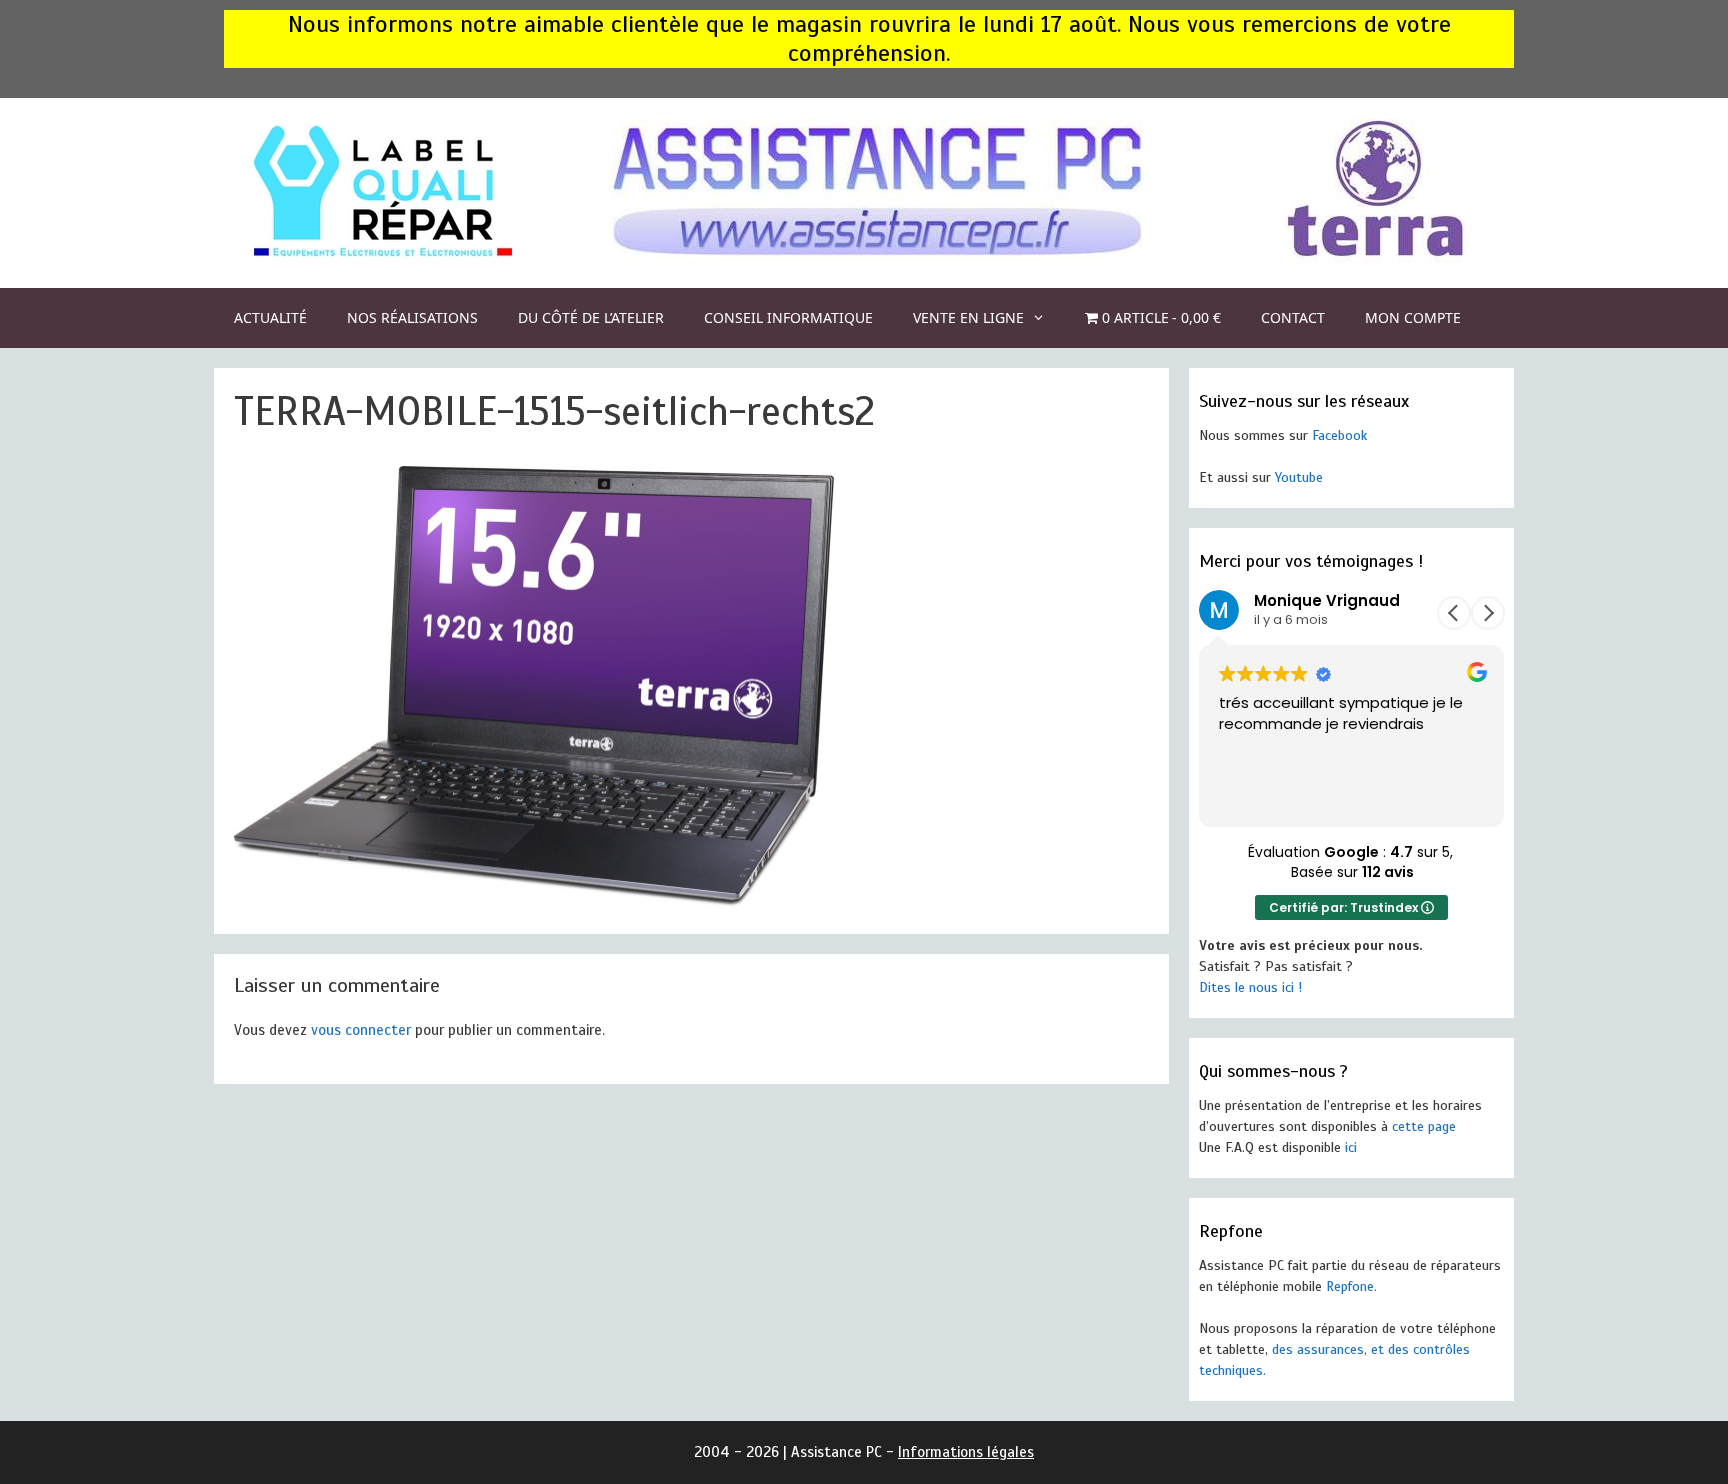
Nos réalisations (412, 317)
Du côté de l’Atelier (591, 317)
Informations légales (966, 1452)
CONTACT (1293, 317)
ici (1351, 1147)
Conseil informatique (788, 317)
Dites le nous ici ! (1250, 987)
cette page (1424, 1126)
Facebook (1339, 435)
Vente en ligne (968, 317)
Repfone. (1351, 1286)
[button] (1488, 613)
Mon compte (1413, 317)
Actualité (270, 317)
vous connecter (361, 1030)
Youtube (1299, 477)
